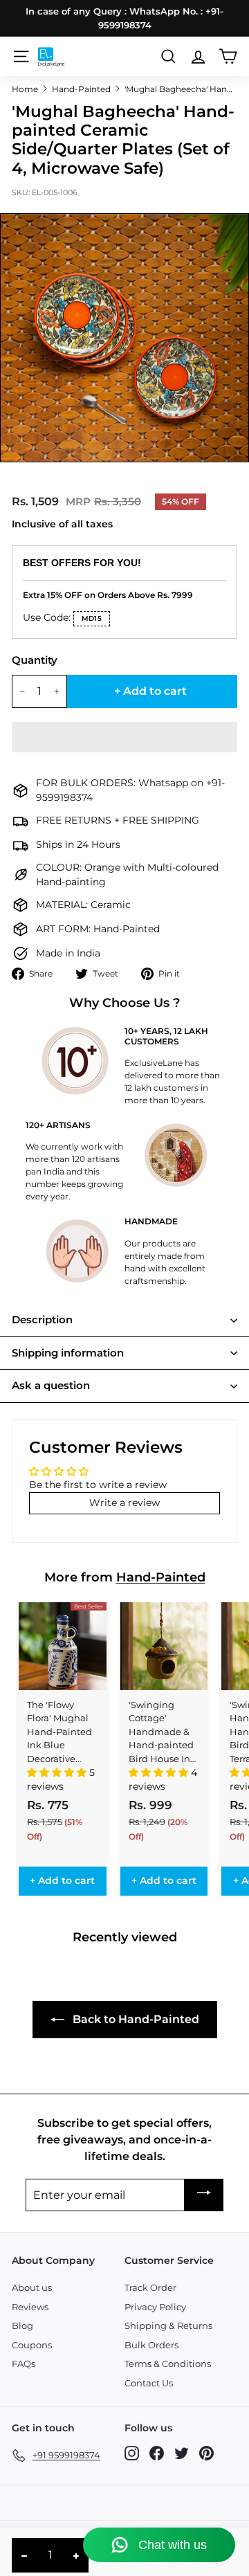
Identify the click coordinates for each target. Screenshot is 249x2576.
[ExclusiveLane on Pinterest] (206, 2453)
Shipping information (68, 1353)
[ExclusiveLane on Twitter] (182, 2453)
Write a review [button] (124, 1503)
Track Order (150, 2287)
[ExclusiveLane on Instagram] (132, 2453)
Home (25, 89)
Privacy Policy (155, 2307)
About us (32, 2287)
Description (42, 1319)
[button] (124, 737)
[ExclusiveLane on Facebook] (157, 2453)
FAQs (24, 2364)
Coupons (32, 2345)
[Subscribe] (204, 2195)
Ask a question (51, 1385)
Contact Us (149, 2383)
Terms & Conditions (168, 2364)
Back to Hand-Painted (135, 2019)
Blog (22, 2325)
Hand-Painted (81, 89)
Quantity (34, 660)
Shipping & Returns (168, 2325)
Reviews (30, 2307)
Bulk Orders (151, 2345)
